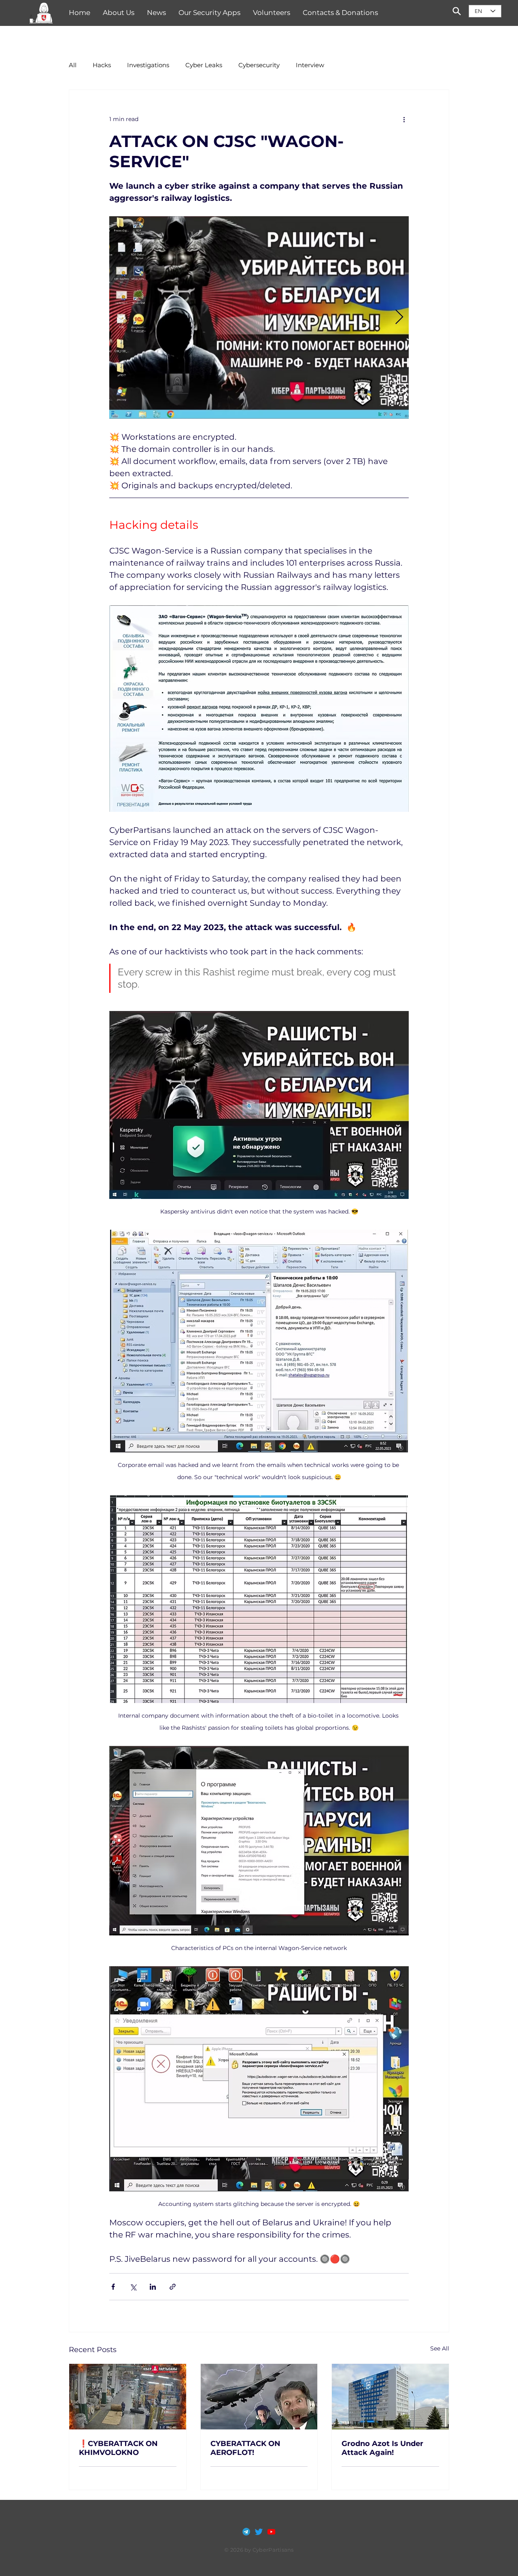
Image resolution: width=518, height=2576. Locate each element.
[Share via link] (173, 2287)
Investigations (148, 65)
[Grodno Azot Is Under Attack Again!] (390, 2397)
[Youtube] (271, 2532)
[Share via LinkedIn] (153, 2287)
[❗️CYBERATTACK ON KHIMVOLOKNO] (128, 2397)
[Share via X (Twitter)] (133, 2287)
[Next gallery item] (399, 318)
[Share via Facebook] (113, 2287)
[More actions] (404, 119)
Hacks (102, 65)
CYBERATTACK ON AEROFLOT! (245, 2448)
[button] (41, 13)
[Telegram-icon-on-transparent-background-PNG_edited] (246, 2532)
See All (440, 2348)
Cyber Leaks (204, 65)
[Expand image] (259, 317)
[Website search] (456, 11)
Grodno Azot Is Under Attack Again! (382, 2448)
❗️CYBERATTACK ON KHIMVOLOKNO (118, 2448)
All (73, 65)
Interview (310, 65)
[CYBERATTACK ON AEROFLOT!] (259, 2397)
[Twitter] (259, 2532)
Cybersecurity (259, 65)
